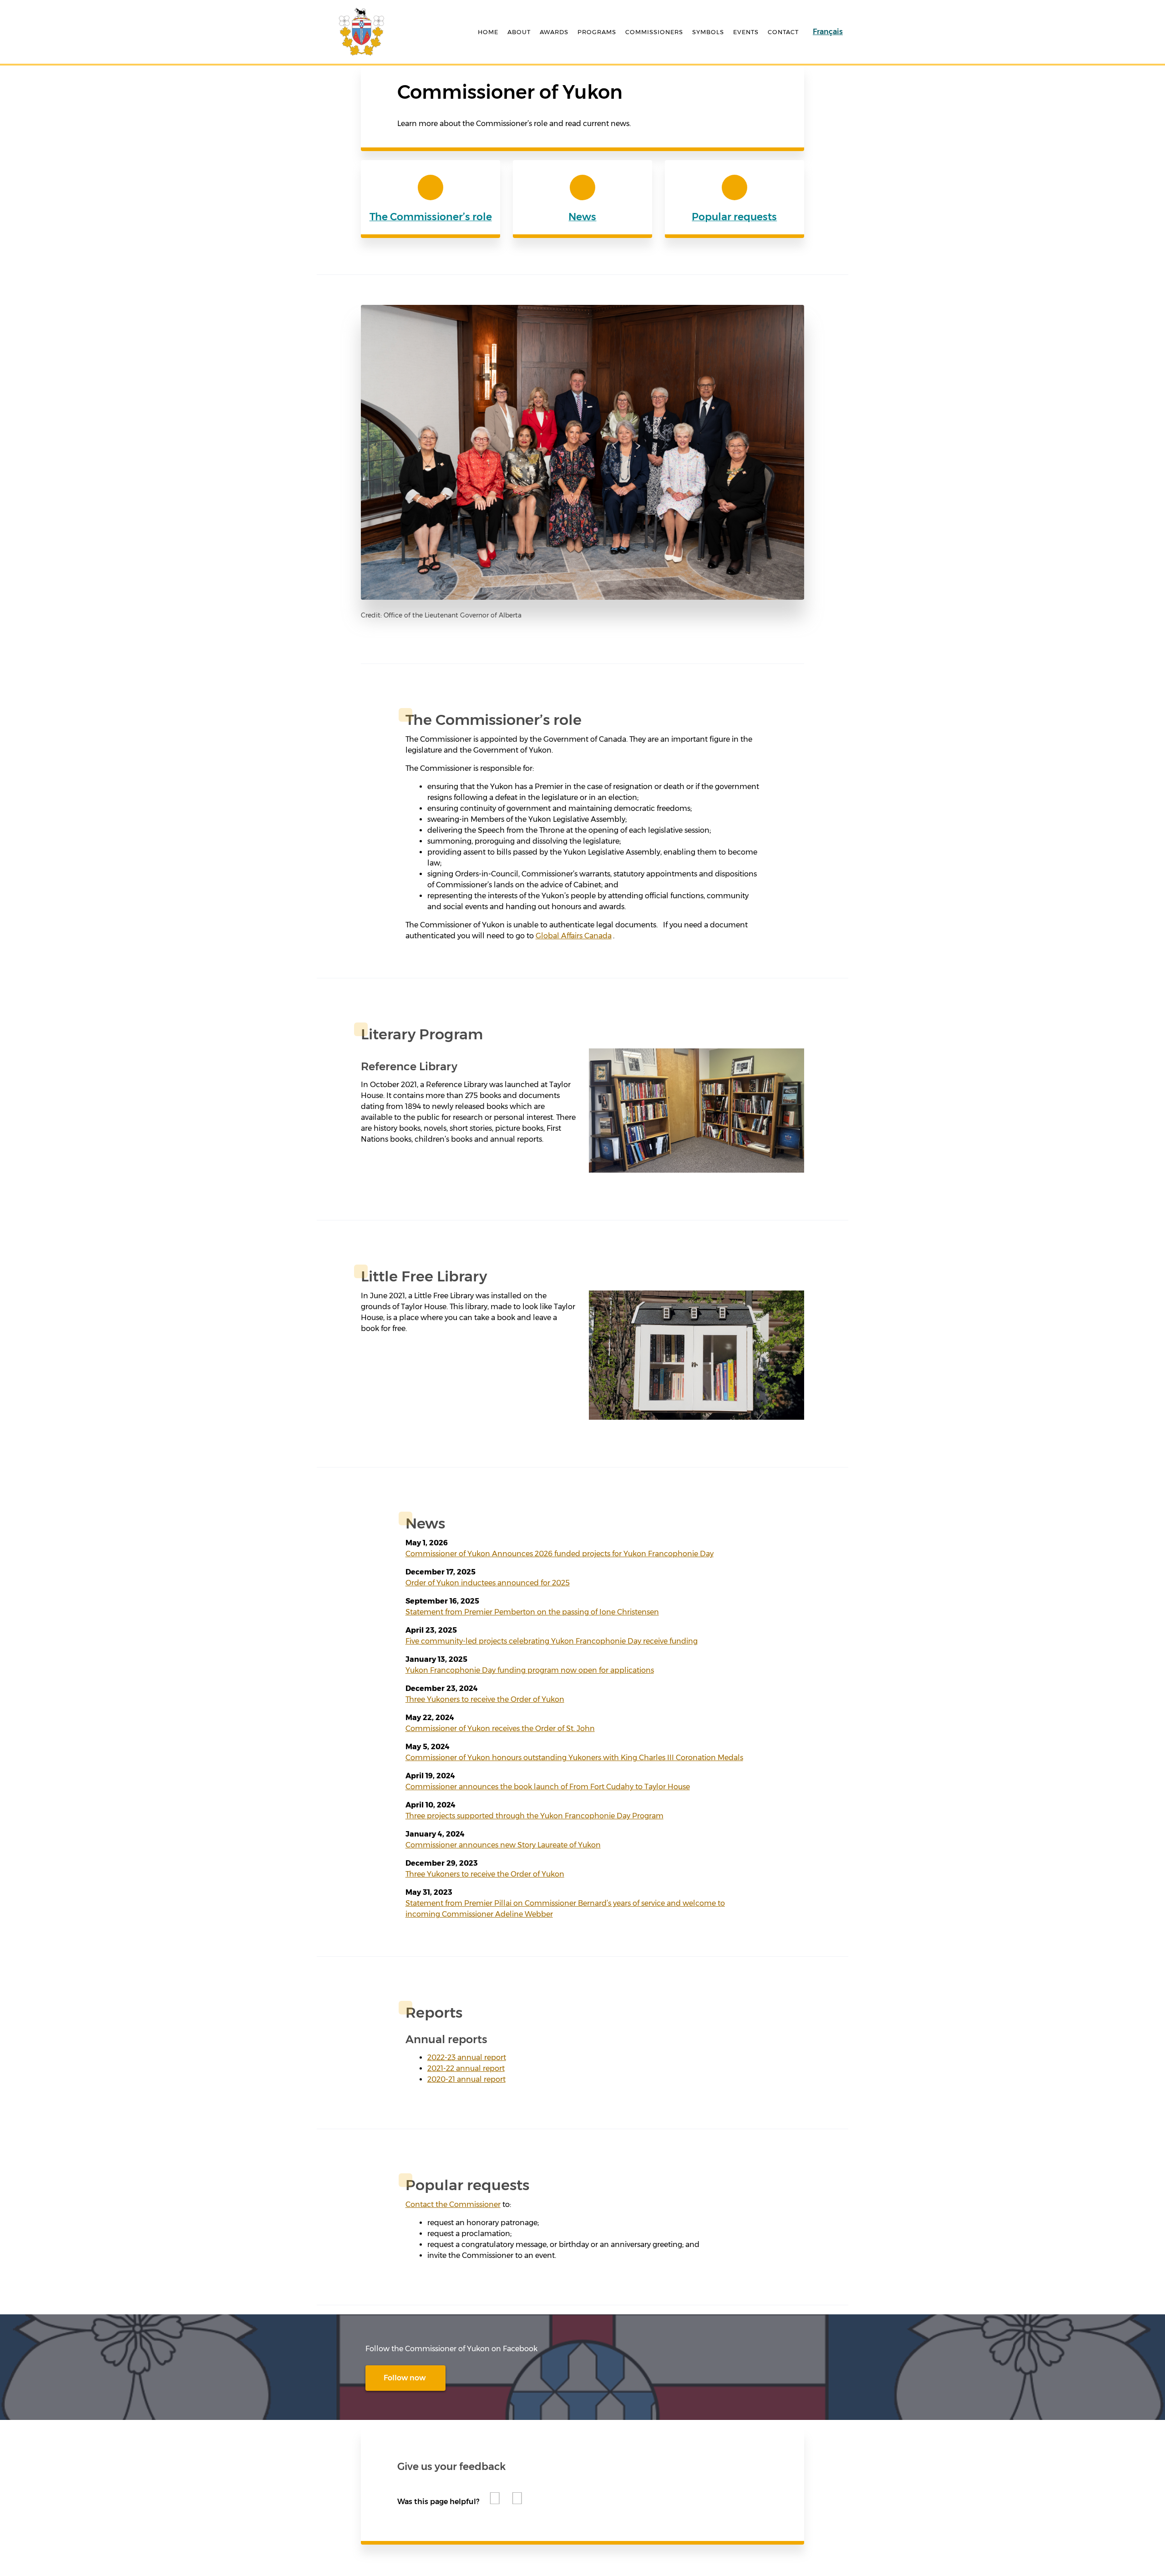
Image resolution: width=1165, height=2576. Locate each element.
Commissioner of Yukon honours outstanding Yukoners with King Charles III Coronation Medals (574, 1758)
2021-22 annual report (466, 2068)
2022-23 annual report (467, 2057)
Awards (554, 31)
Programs (597, 31)
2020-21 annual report (466, 2079)
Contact (783, 31)
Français (828, 32)
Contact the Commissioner (453, 2204)
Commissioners (654, 31)
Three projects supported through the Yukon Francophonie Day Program (534, 1816)
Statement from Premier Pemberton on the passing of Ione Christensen (532, 1612)
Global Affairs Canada (574, 936)
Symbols (708, 31)
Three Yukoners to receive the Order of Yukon (485, 1699)
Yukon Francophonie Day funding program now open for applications (530, 1670)
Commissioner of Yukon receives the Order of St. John (500, 1728)
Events (746, 31)
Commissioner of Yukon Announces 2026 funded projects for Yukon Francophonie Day (560, 1554)
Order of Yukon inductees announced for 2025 (488, 1583)
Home (488, 31)
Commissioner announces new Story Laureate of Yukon (503, 1845)
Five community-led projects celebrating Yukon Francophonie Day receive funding (552, 1641)
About (519, 31)
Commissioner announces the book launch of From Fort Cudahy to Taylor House (548, 1787)
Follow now (405, 2378)
